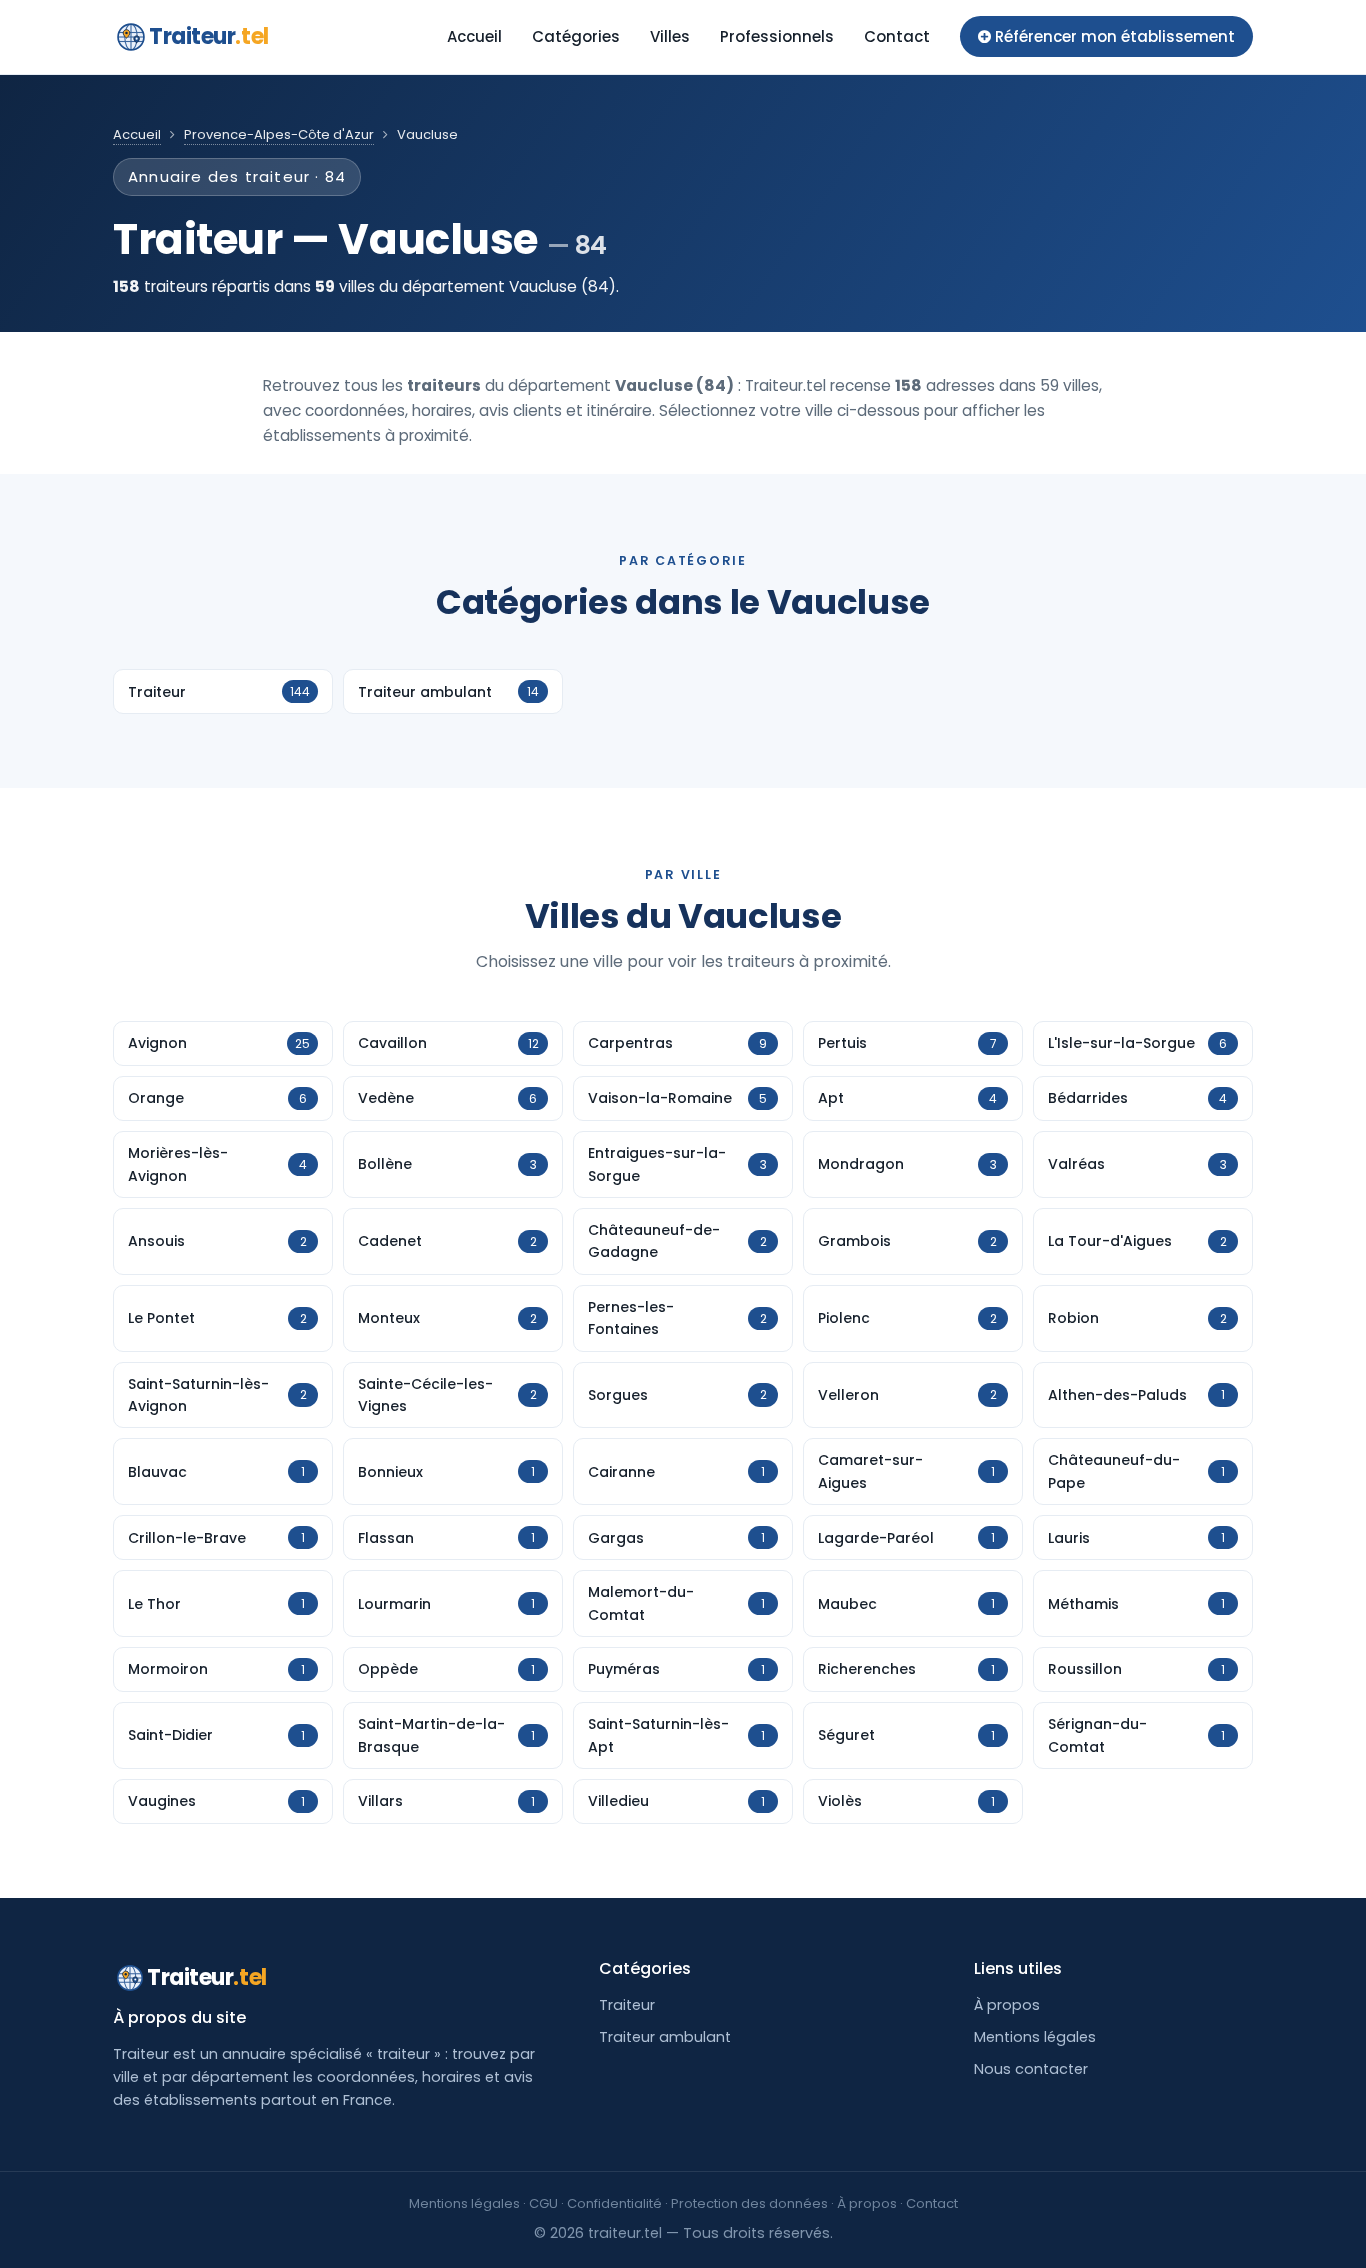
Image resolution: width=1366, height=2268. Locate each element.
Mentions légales (1035, 2037)
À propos (1007, 2005)
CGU (543, 2203)
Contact (897, 36)
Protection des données (749, 2203)
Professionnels (777, 36)
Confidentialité (614, 2203)
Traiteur (209, 36)
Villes (670, 36)
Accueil (474, 36)
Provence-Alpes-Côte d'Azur (279, 134)
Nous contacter (1031, 2069)
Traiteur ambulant (665, 2037)
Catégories (576, 36)
